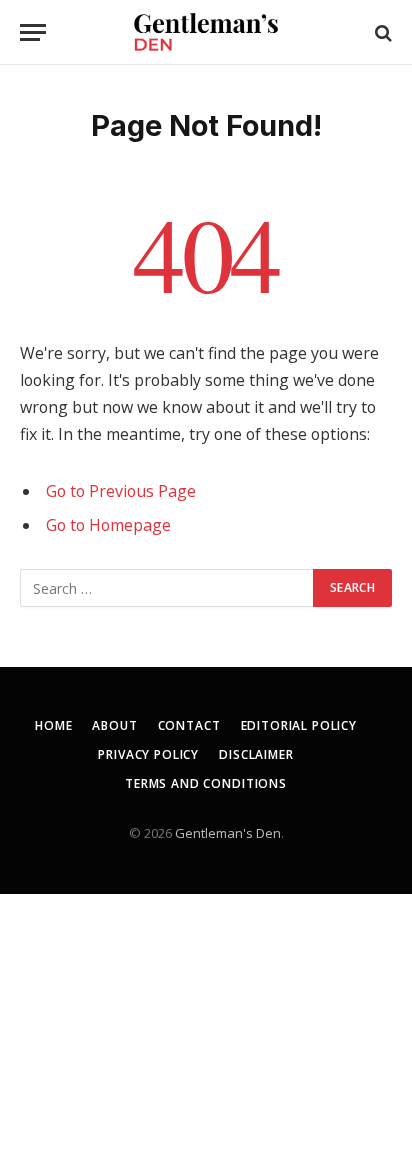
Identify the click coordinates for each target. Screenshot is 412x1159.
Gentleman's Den (228, 833)
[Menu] (33, 32)
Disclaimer (256, 754)
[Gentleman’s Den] (206, 32)
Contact (189, 725)
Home (53, 725)
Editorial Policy (299, 725)
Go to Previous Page (121, 491)
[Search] (381, 32)
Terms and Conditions (206, 783)
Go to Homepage (108, 525)
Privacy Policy (148, 754)
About (114, 725)
